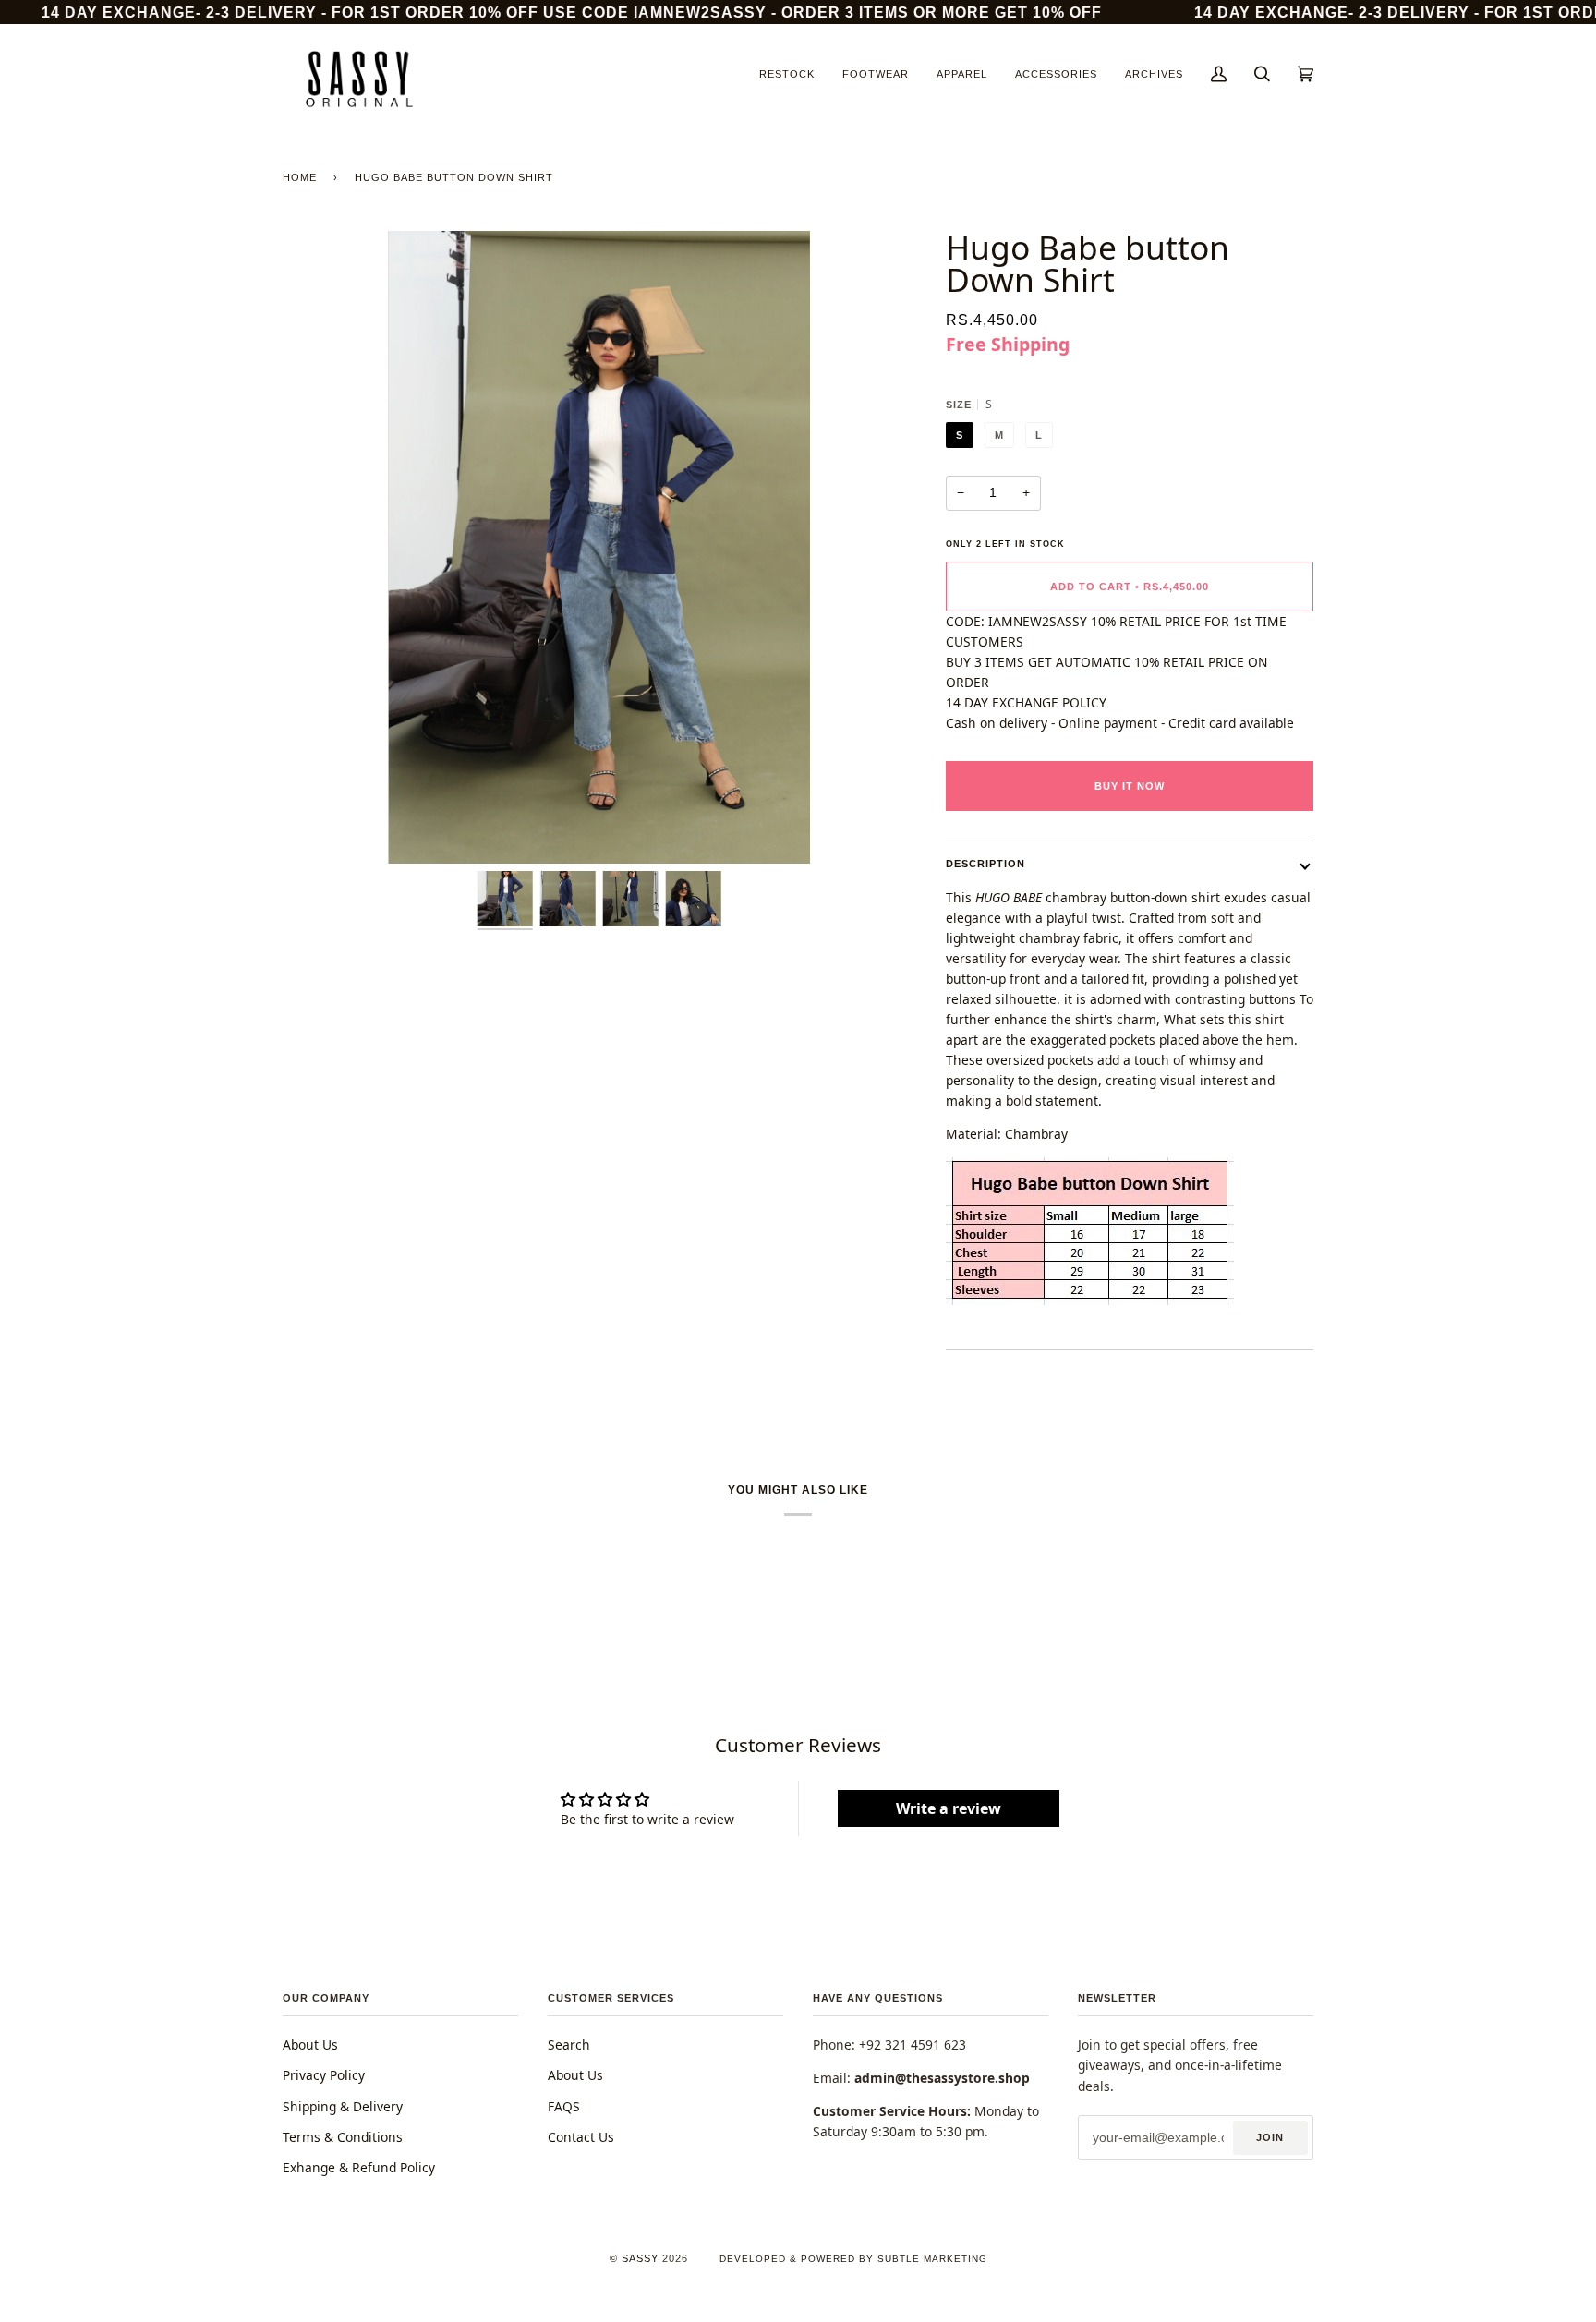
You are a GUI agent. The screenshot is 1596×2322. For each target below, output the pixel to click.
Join (1270, 2137)
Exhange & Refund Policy (359, 2167)
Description (985, 864)
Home (300, 177)
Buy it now (1130, 786)
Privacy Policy (324, 2075)
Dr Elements (128, 2312)
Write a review (949, 1808)
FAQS (564, 2106)
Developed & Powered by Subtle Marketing (853, 2259)
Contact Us (581, 2137)
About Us (310, 2044)
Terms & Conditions (343, 2137)
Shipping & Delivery (343, 2106)
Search (569, 2044)
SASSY (640, 2258)
